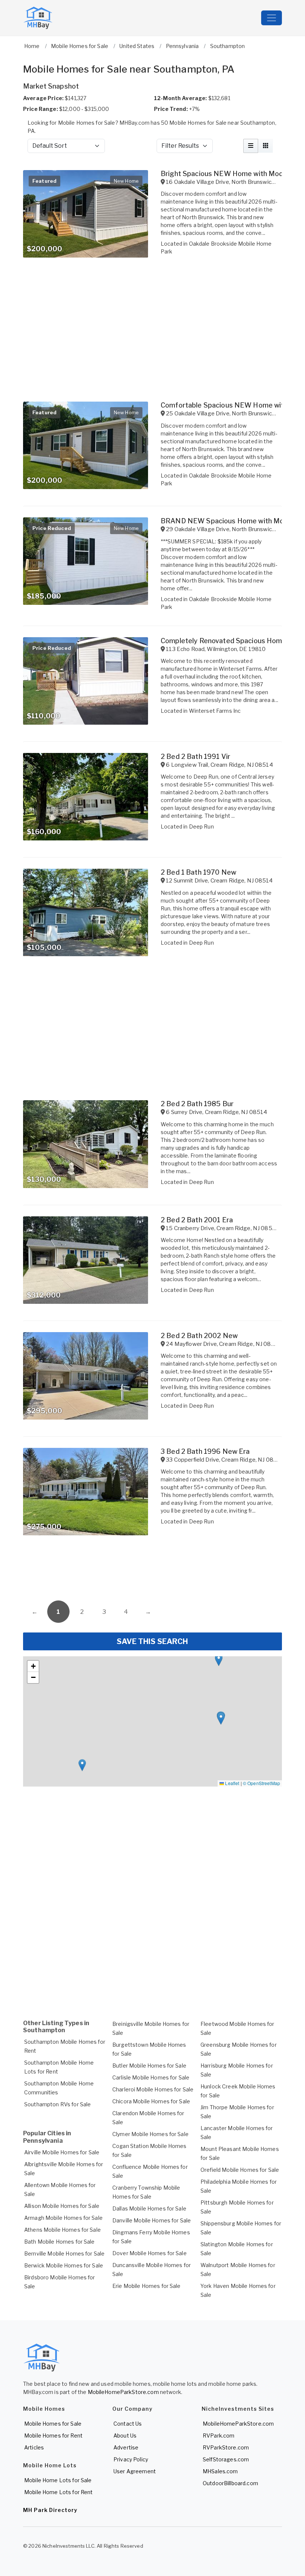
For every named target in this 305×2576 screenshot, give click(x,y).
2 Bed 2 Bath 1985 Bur (197, 1104)
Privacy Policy (131, 2459)
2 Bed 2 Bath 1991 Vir (195, 756)
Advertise (126, 2447)
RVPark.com (219, 2435)
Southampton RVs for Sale (57, 2104)
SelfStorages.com (226, 2459)
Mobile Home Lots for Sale (58, 2480)
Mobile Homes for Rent (53, 2435)
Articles (34, 2447)
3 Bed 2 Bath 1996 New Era (205, 1451)
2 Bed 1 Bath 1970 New (198, 872)
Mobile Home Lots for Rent (59, 2492)
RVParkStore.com (226, 2447)
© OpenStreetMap (261, 1783)
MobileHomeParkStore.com (123, 2392)
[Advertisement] (152, 1571)
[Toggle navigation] (272, 18)
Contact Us (128, 2424)
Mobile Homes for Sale (53, 2424)
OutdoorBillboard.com (230, 2483)
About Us (125, 2435)
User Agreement (135, 2471)
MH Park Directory (50, 2510)
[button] (219, 1660)
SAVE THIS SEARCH (152, 1641)
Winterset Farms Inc (215, 711)
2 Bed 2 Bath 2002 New (199, 1336)
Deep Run (201, 826)
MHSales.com (220, 2471)
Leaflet (232, 1783)
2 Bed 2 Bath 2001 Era (197, 1220)
